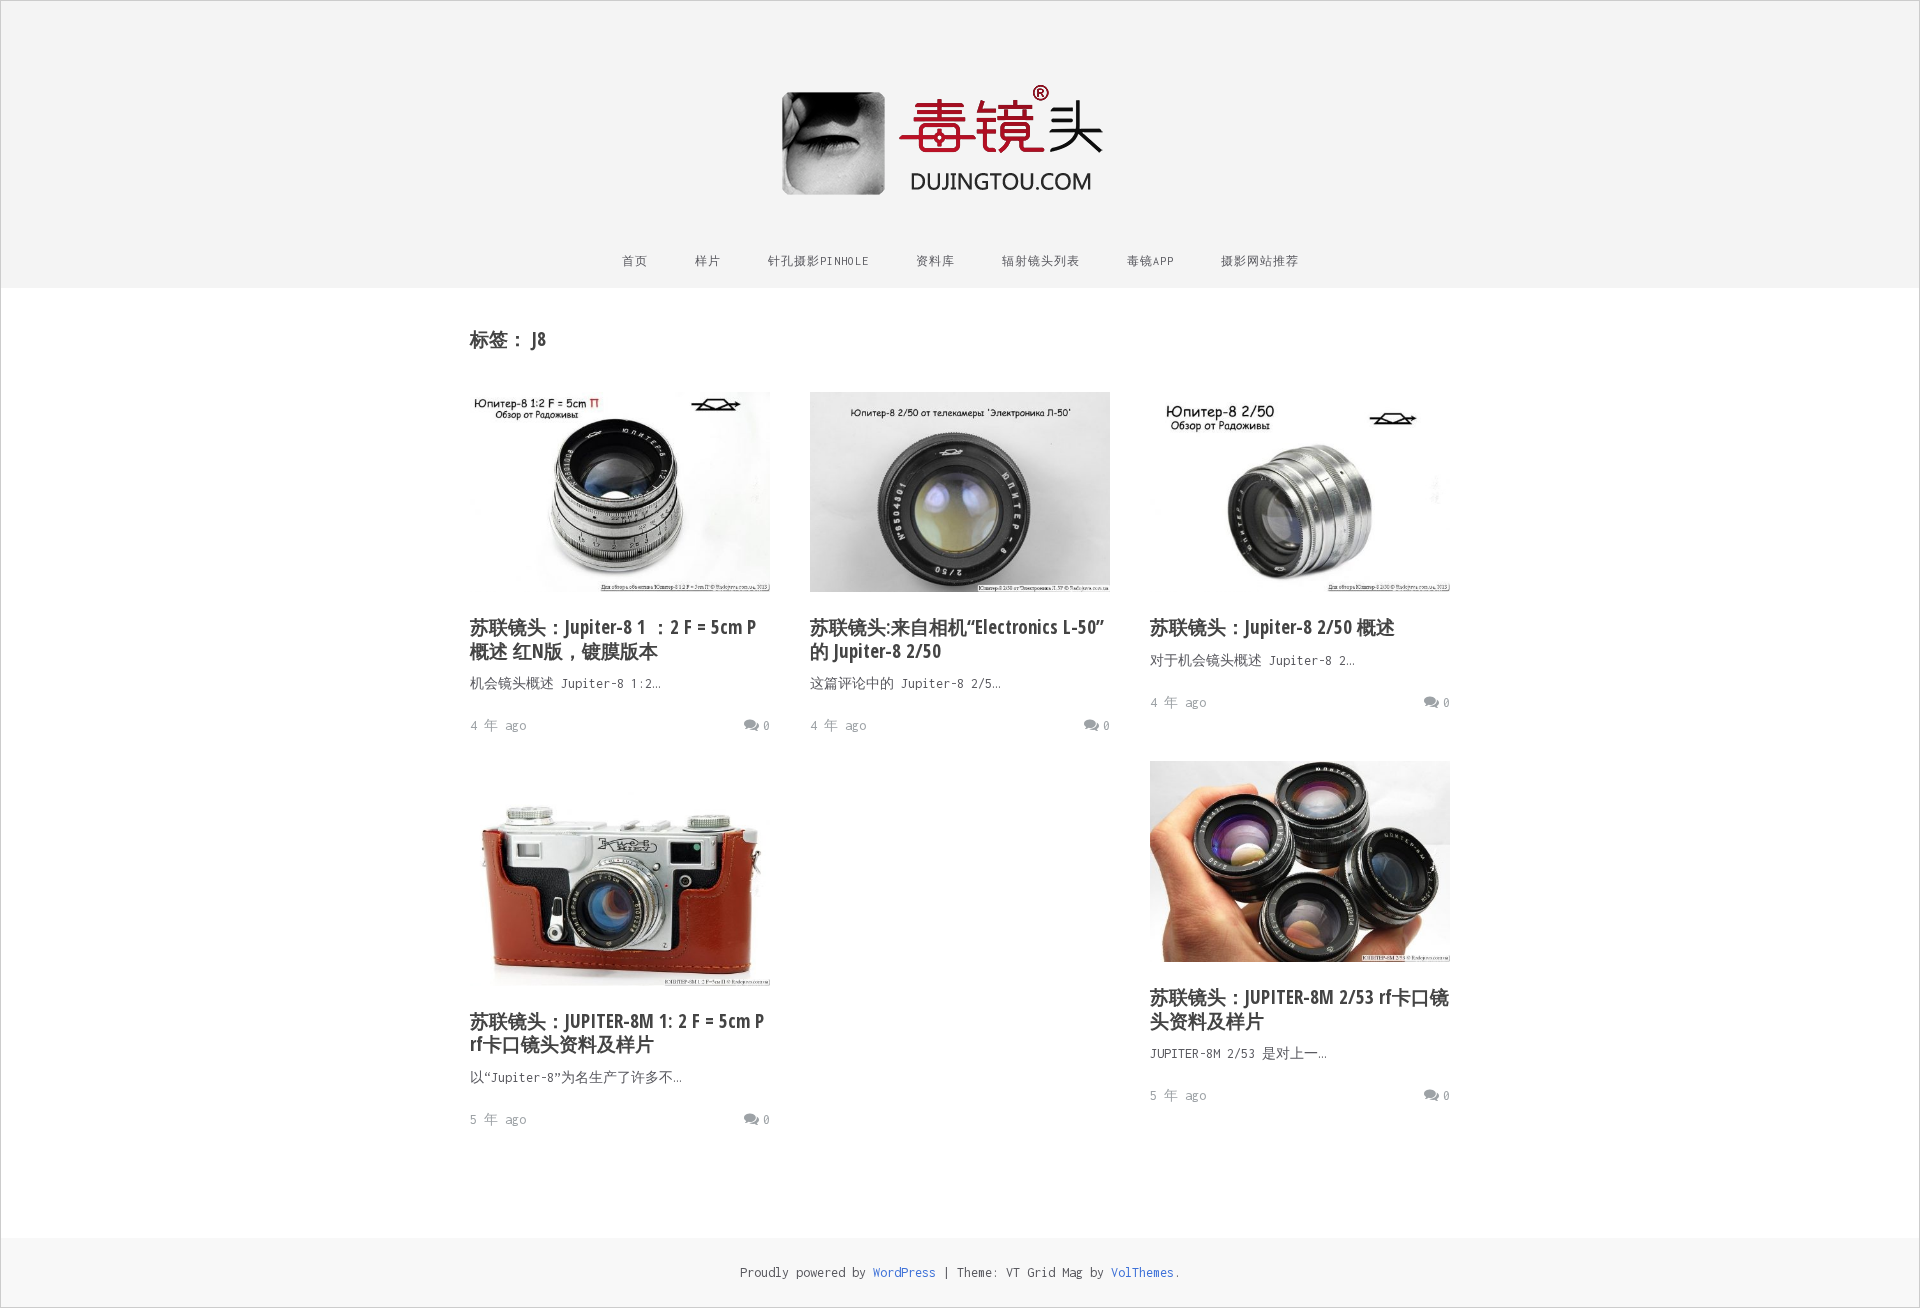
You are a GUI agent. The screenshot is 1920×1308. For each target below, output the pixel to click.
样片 (708, 261)
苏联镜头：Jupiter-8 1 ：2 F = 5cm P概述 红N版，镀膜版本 (613, 639)
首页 (635, 261)
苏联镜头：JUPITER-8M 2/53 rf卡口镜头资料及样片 (1299, 1009)
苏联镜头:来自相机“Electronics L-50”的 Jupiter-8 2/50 (957, 639)
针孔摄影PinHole (818, 261)
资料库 (935, 261)
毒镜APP (1150, 261)
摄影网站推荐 (1260, 261)
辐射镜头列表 (1041, 261)
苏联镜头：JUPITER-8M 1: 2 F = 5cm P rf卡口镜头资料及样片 (617, 1033)
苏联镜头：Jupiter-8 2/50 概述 (1272, 627)
